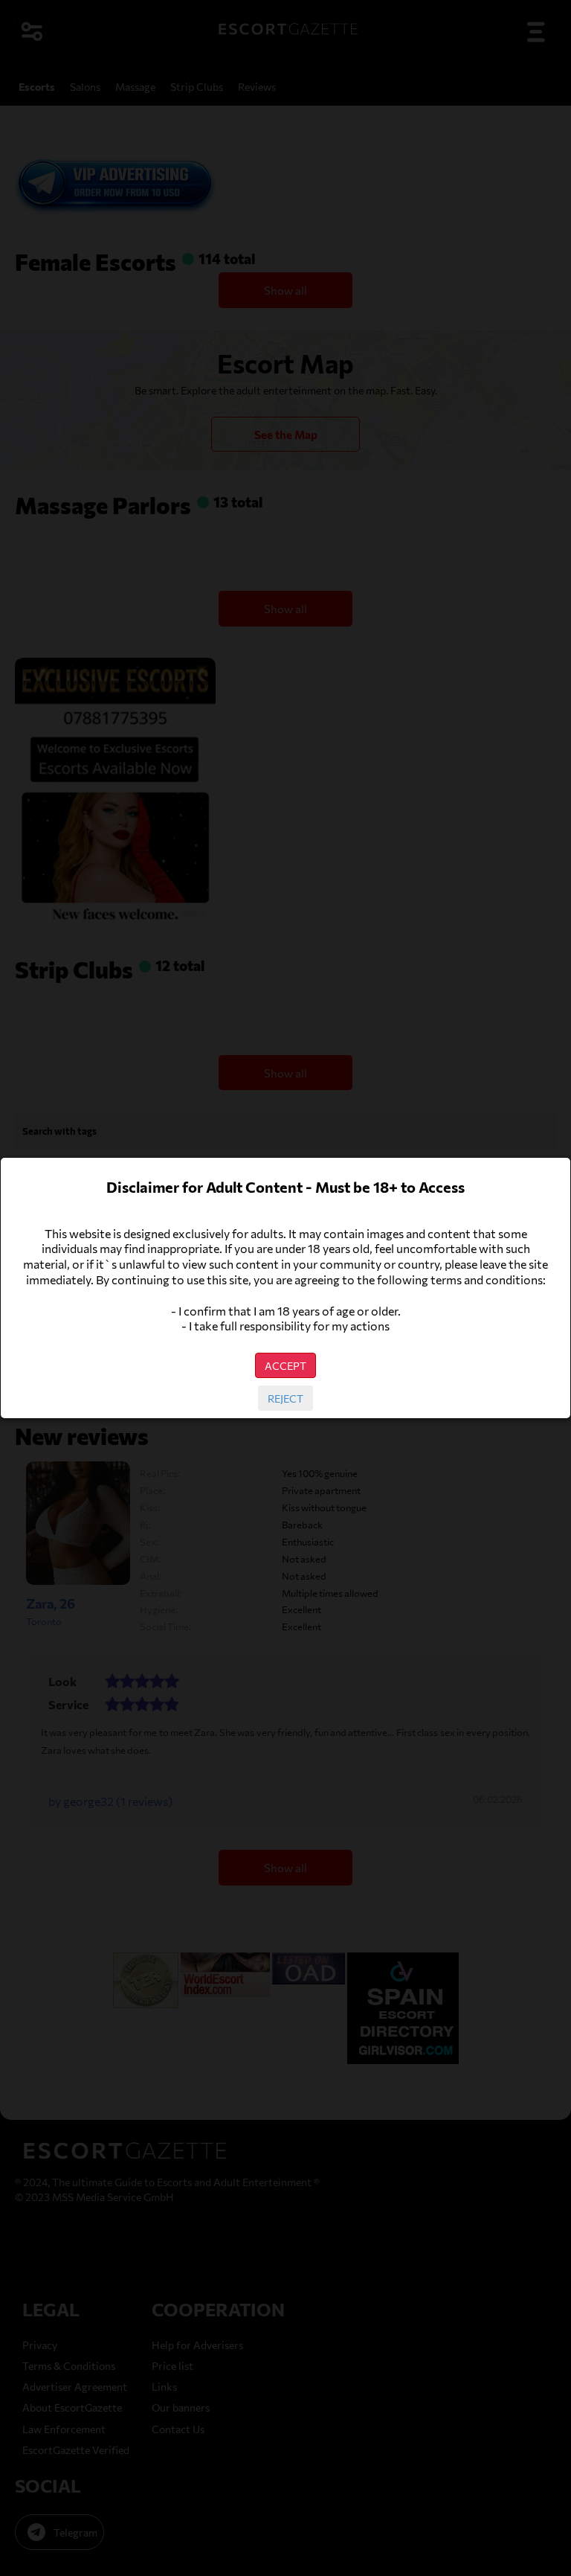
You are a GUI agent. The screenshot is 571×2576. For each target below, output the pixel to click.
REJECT (285, 1398)
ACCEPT (285, 1365)
